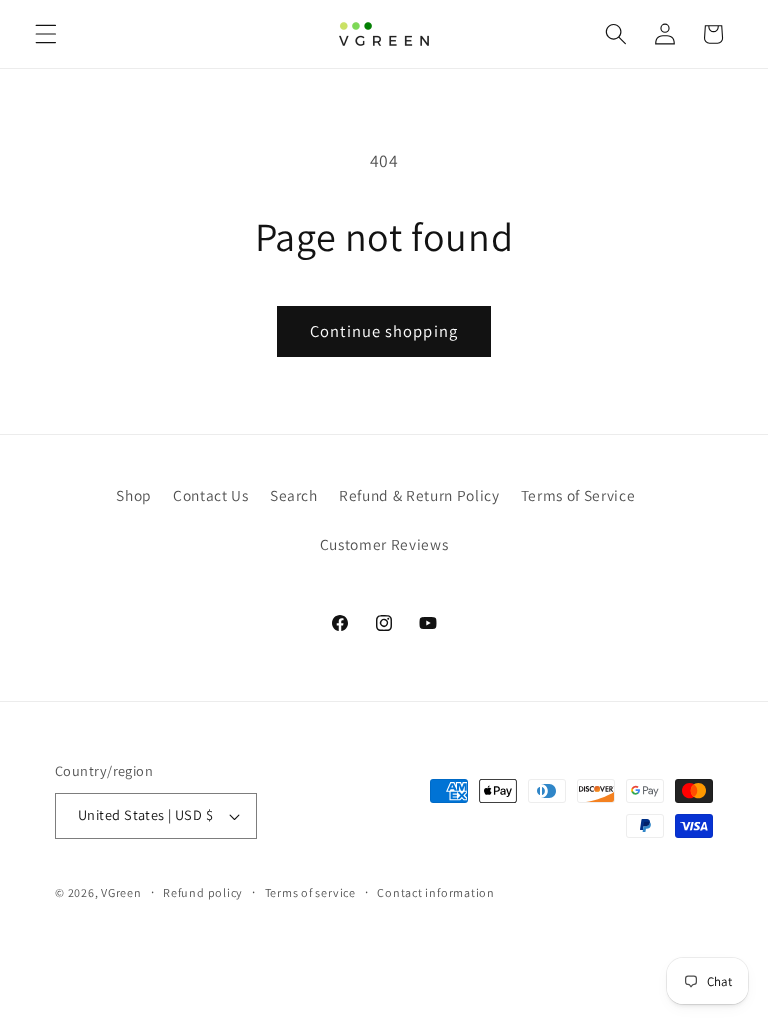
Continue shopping (384, 331)
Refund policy (203, 892)
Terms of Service (578, 495)
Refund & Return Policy (419, 495)
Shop (134, 495)
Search (294, 495)
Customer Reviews (384, 544)
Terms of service (310, 892)
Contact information (436, 892)
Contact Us (211, 495)
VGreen (121, 892)
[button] (46, 34)
